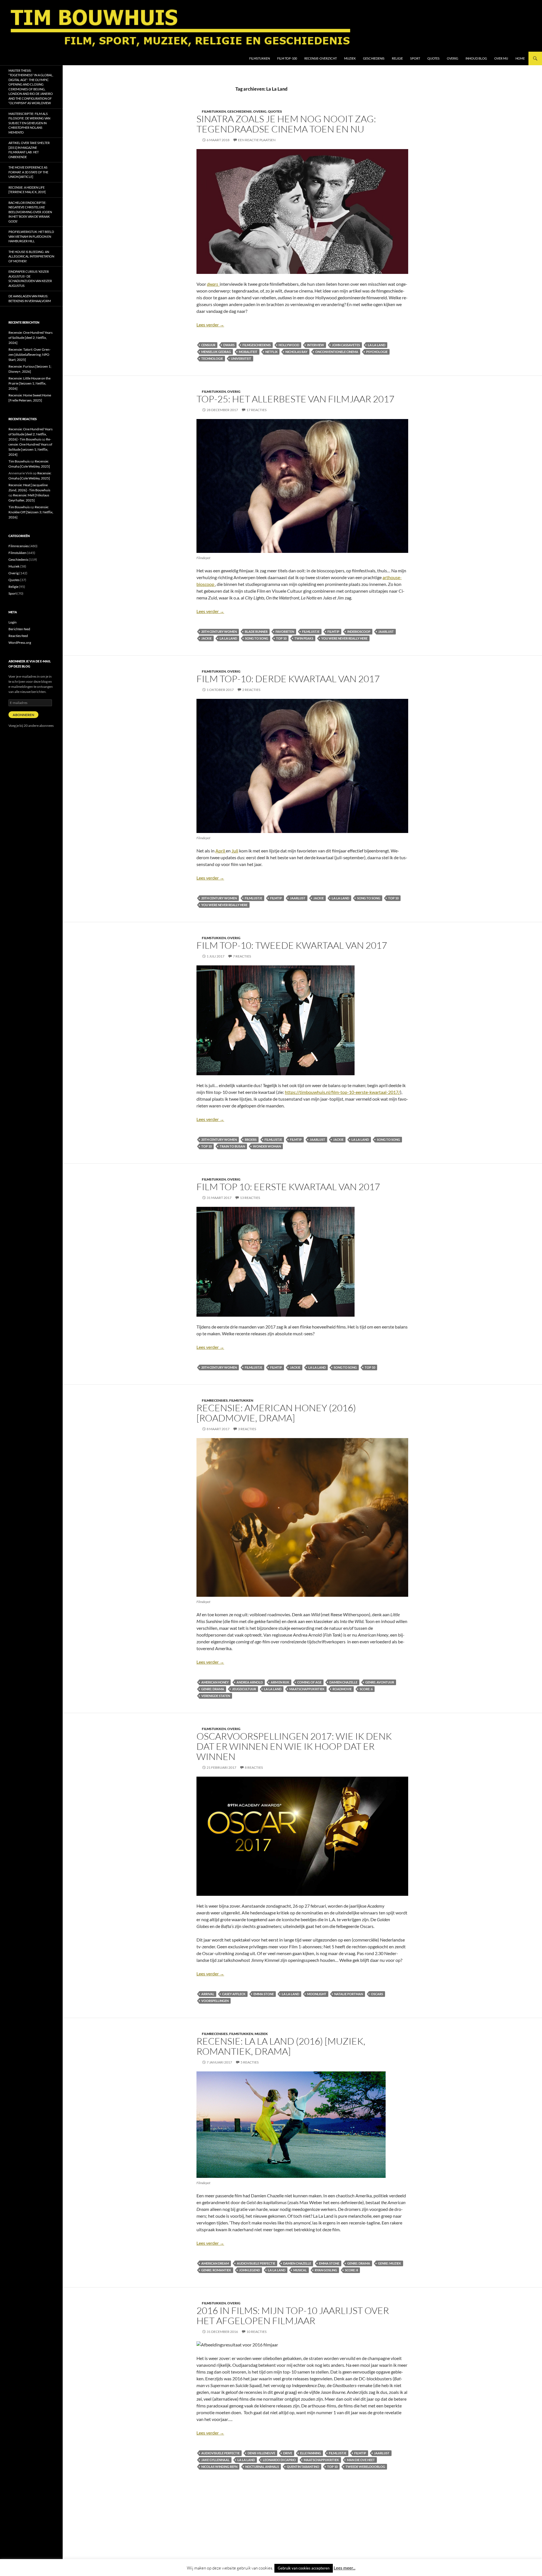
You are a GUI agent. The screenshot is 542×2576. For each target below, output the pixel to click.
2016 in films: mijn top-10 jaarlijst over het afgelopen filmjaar (293, 2316)
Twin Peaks (304, 638)
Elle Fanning (311, 2453)
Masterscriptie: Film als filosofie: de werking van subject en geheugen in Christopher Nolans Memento (29, 123)
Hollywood (289, 345)
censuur (208, 345)
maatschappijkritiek (307, 1689)
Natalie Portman (349, 1994)
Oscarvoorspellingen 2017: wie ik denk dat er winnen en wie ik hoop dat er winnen (294, 1746)
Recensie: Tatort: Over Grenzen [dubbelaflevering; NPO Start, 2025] (29, 355)
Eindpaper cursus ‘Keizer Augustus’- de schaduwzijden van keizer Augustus (30, 279)
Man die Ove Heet (361, 2460)
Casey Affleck (234, 1994)
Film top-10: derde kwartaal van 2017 (288, 679)
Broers (251, 1139)
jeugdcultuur (244, 1689)
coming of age (309, 1682)
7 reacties (242, 956)
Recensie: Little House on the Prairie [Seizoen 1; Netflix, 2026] (29, 383)
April (221, 851)
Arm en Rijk (280, 1682)
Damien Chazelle (343, 1682)
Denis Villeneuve (261, 2453)
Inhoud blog (476, 58)
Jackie (206, 638)
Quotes (433, 58)
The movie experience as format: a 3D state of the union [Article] (28, 172)
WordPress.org (20, 643)
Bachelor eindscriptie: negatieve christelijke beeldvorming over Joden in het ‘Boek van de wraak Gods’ (30, 212)
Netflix (271, 352)
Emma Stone (264, 1994)
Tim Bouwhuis (19, 461)
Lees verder (210, 325)
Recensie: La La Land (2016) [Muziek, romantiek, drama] (281, 2046)
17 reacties (256, 410)
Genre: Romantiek (216, 2270)
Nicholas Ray (296, 352)
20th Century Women (219, 632)
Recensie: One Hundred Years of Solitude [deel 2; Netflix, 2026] (30, 338)
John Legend (250, 2270)
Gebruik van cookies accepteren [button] (304, 2568)
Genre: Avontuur (380, 1682)
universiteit (241, 358)
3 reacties (247, 1429)
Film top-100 (287, 58)
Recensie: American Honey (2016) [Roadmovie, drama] (276, 1413)
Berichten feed (19, 629)
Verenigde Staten (216, 1696)
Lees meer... (345, 2568)
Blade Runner (256, 632)
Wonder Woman (267, 1146)
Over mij (501, 58)
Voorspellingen (215, 2001)
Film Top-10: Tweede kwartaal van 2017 (292, 945)
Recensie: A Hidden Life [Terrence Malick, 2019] (27, 190)
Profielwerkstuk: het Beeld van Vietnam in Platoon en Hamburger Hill (31, 236)
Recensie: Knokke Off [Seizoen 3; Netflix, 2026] (31, 512)
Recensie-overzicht (321, 58)
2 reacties (251, 690)
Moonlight (317, 1994)
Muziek (350, 58)
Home (520, 58)
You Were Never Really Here (344, 638)
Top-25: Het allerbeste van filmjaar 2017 (295, 399)
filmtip (333, 632)
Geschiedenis (374, 58)
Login (13, 622)
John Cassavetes (346, 345)
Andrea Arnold (250, 1682)
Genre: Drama (213, 1689)
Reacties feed (18, 636)
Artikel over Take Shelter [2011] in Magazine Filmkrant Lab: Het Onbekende (29, 150)
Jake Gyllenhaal (215, 2460)
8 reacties (254, 1767)
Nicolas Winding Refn (219, 2467)
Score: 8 (351, 2270)
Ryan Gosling (326, 2270)
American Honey (215, 1682)
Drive (288, 2453)
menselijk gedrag (216, 352)
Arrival (208, 1994)
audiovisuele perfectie (256, 2263)
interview (316, 345)
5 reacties (250, 2062)
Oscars (377, 1994)
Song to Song (257, 638)
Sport (415, 58)
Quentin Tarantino (303, 2467)
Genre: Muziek (390, 2263)
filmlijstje (311, 632)
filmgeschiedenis (257, 345)
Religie (397, 58)
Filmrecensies (215, 1400)
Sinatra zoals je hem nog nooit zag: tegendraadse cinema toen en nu (286, 124)
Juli (235, 851)
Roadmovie (342, 1689)
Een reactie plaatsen (257, 140)
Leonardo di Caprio (279, 2460)
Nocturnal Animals (262, 2467)
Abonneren (23, 715)
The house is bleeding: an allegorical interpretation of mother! (31, 256)
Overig (453, 58)
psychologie (377, 352)
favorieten (285, 632)
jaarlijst (386, 632)
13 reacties (250, 1198)
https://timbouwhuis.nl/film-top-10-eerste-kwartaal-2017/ (342, 1092)
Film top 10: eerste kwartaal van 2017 (288, 1187)
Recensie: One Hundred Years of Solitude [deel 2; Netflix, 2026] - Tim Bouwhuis (30, 434)
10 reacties (256, 2332)
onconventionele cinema (337, 352)
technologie (212, 358)
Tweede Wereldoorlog (365, 2467)
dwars (229, 345)
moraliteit (248, 352)
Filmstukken (260, 58)
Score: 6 (366, 1689)
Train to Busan (232, 1146)
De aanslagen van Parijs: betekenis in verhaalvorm (30, 298)
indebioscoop (359, 632)
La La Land (377, 345)
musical (300, 2270)
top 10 (281, 638)
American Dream (215, 2263)
